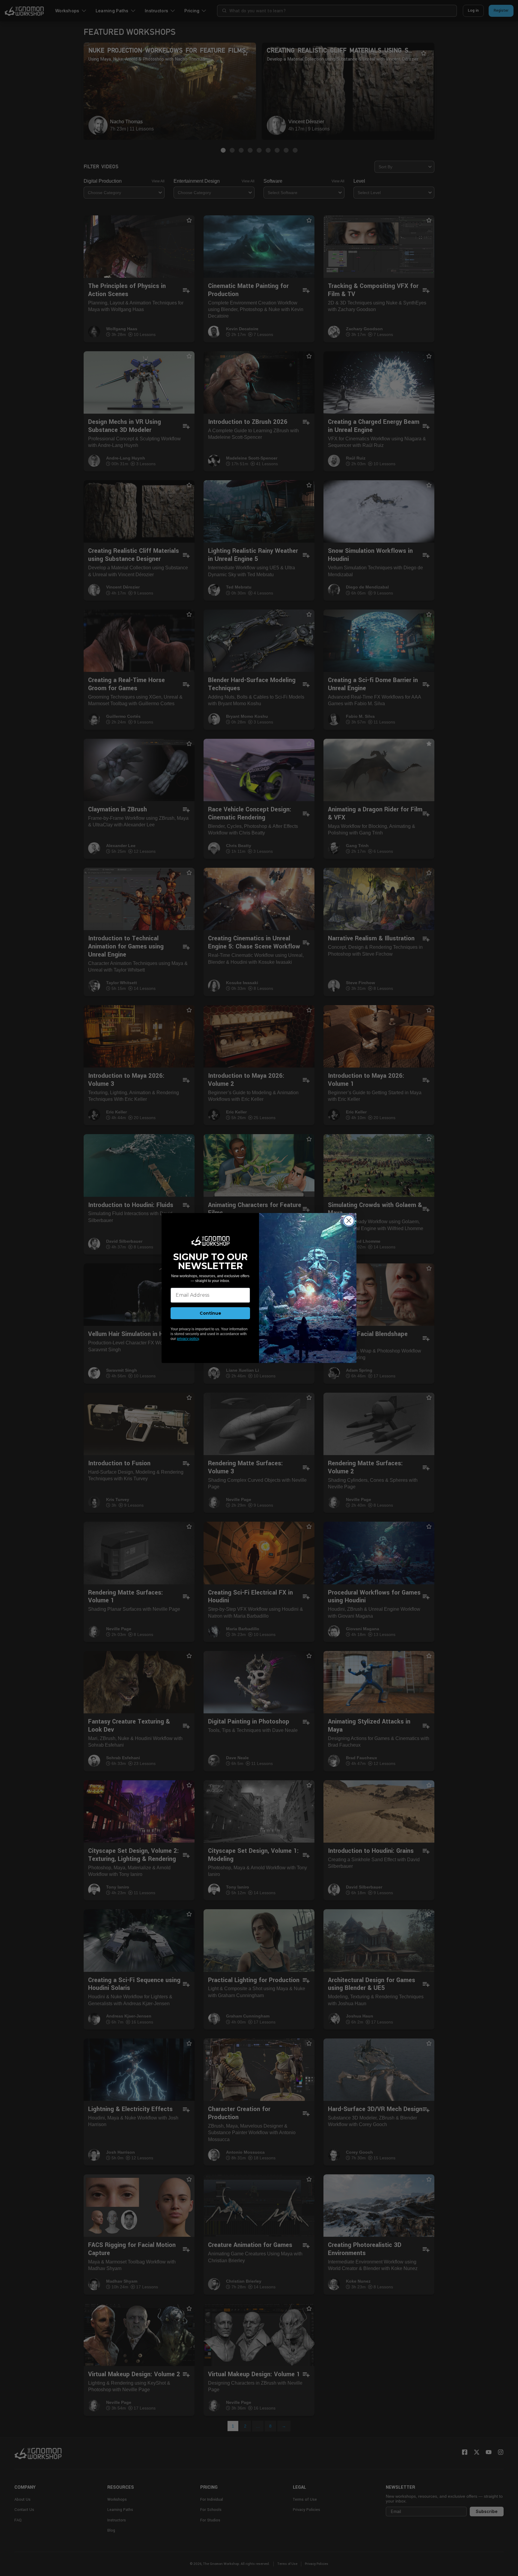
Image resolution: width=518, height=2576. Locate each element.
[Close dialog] (349, 1221)
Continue (210, 1313)
